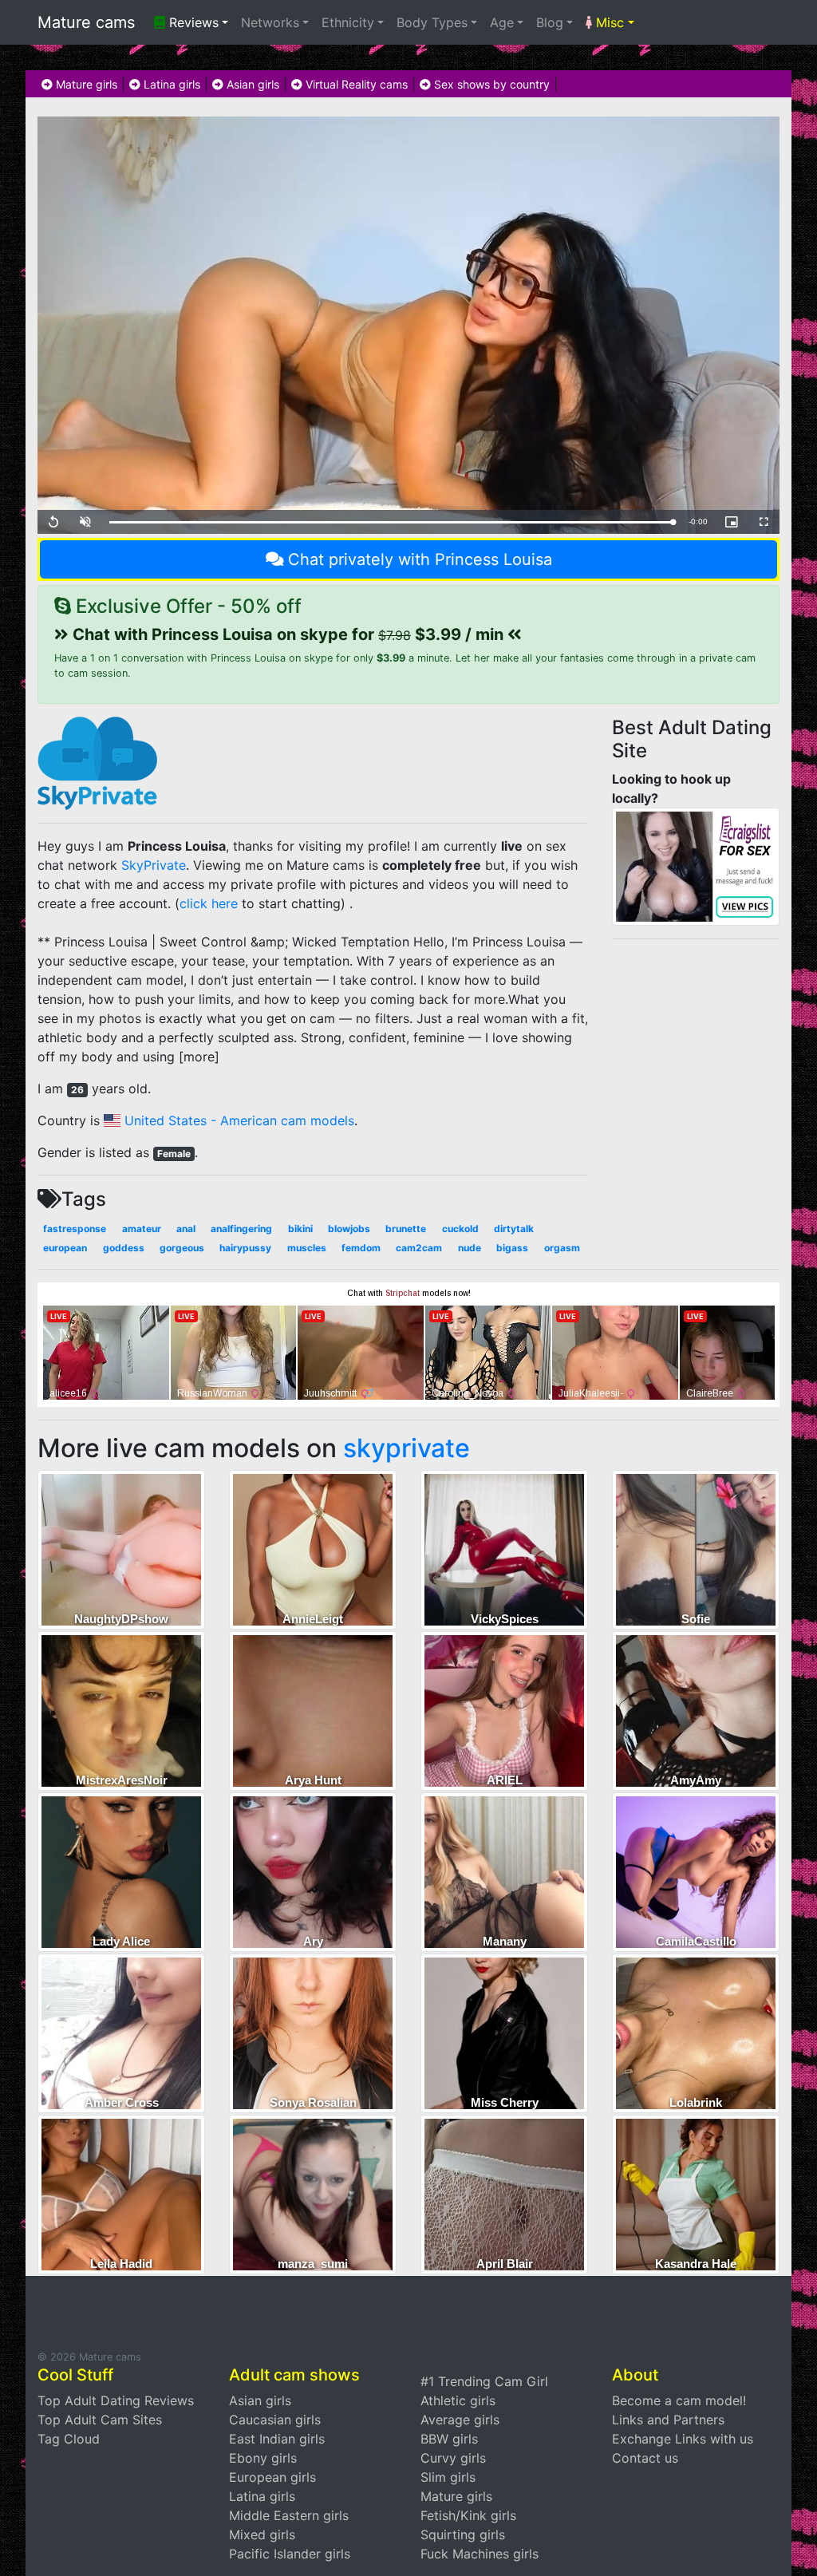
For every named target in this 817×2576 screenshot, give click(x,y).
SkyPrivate (154, 865)
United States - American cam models (237, 1120)
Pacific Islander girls (290, 2554)
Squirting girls (463, 2535)
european (65, 1248)
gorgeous (182, 1248)
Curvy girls (453, 2458)
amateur (142, 1229)
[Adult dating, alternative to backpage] (696, 865)
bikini (300, 1229)
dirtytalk (514, 1229)
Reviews (192, 22)
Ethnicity (348, 22)
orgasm (562, 1248)
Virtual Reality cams (355, 84)
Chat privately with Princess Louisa (420, 559)
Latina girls (170, 84)
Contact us (645, 2458)
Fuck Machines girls (480, 2554)
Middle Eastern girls (289, 2515)
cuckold (460, 1229)
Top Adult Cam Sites (100, 2420)
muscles (307, 1248)
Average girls (460, 2420)
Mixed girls (262, 2535)
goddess (124, 1248)
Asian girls (251, 84)
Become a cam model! (679, 2400)
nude (470, 1248)
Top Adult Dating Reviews (116, 2400)
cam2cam (419, 1248)
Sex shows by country (490, 84)
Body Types (432, 22)
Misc (608, 22)
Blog (550, 22)
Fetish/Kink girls (468, 2515)
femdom (361, 1248)
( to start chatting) (260, 903)
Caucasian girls (275, 2420)
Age (502, 22)
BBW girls (449, 2439)
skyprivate (407, 1448)
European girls (272, 2477)
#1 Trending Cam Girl (484, 2381)
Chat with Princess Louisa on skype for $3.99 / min (288, 634)
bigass (512, 1248)
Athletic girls (458, 2400)
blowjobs (349, 1229)
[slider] (391, 522)
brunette (406, 1229)
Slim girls (448, 2477)
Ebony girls (263, 2458)
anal (186, 1229)
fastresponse (75, 1229)
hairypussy (245, 1248)
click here (209, 903)
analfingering (241, 1229)
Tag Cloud (69, 2439)
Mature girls (85, 84)
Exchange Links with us (683, 2439)
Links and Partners (668, 2420)
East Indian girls (277, 2439)
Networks (270, 22)
